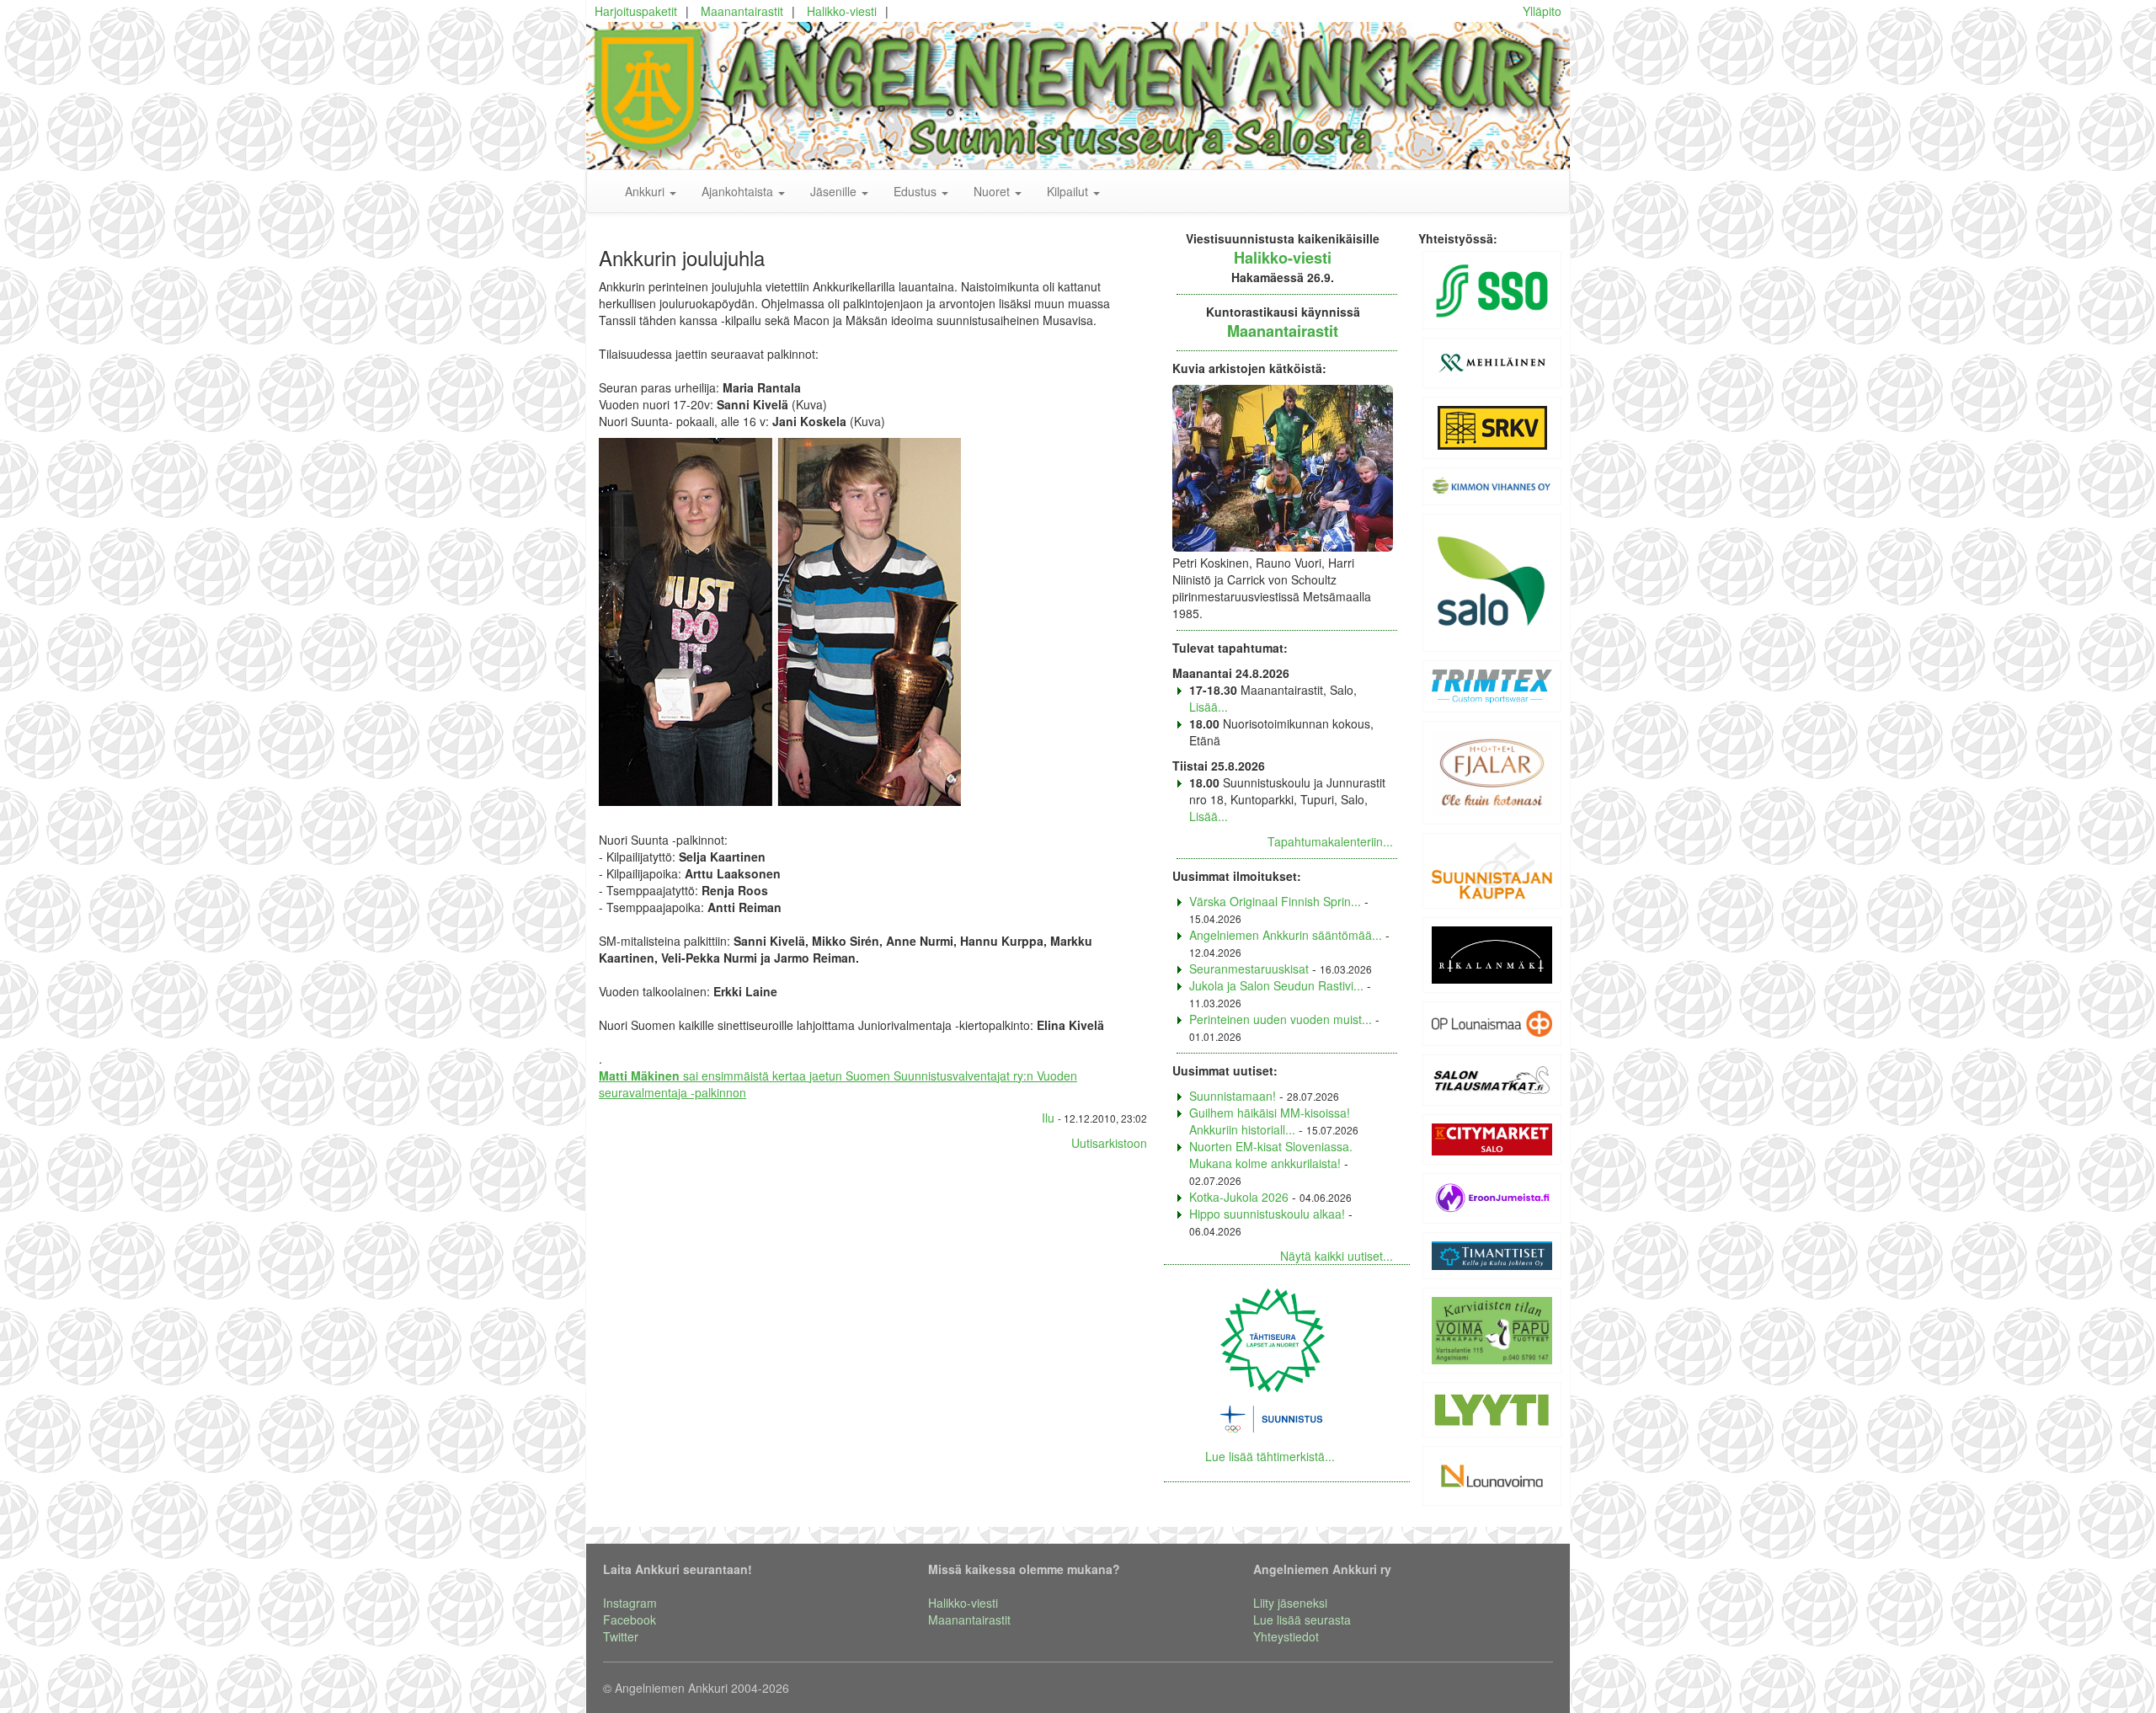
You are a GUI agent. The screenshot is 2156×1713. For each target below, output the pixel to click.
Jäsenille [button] (835, 191)
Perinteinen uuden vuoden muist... (1281, 1019)
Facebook (630, 1620)
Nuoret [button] (993, 191)
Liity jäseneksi (1290, 1603)
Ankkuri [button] (646, 191)
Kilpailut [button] (1069, 191)
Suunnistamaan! (1233, 1096)
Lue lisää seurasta (1302, 1620)
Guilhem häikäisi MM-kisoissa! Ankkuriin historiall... (1270, 1121)
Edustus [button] (917, 191)
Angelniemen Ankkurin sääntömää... (1286, 935)
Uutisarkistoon (1109, 1143)
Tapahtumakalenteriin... (1330, 841)
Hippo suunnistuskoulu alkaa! (1267, 1214)
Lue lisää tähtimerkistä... (1270, 1456)
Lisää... (1209, 707)
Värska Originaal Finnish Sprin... (1275, 901)
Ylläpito (1542, 11)
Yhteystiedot (1286, 1636)
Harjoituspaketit (636, 11)
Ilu (1048, 1118)
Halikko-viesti (842, 11)
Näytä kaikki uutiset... (1337, 1256)
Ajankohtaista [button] (739, 191)
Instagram (630, 1603)
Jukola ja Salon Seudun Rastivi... (1276, 985)
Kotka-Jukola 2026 (1239, 1197)
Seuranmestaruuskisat (1249, 969)
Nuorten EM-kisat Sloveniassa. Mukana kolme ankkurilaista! (1271, 1155)
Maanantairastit (742, 11)
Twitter (621, 1636)
